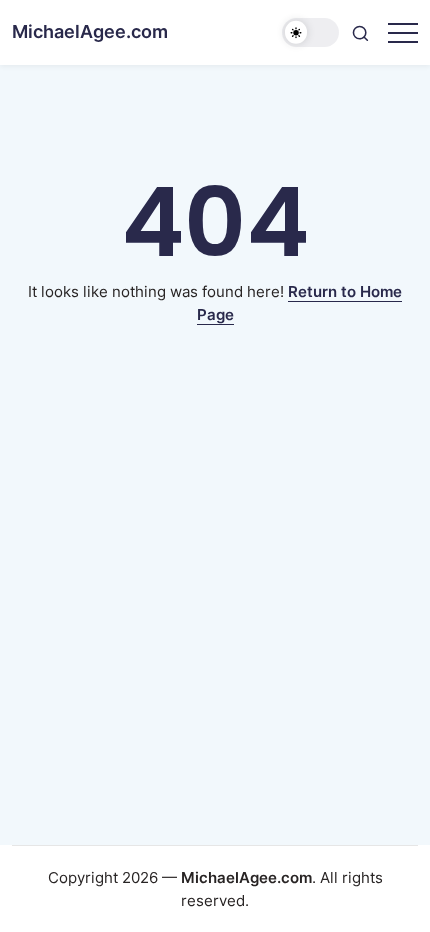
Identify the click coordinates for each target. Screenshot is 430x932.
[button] (311, 32)
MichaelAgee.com (90, 31)
